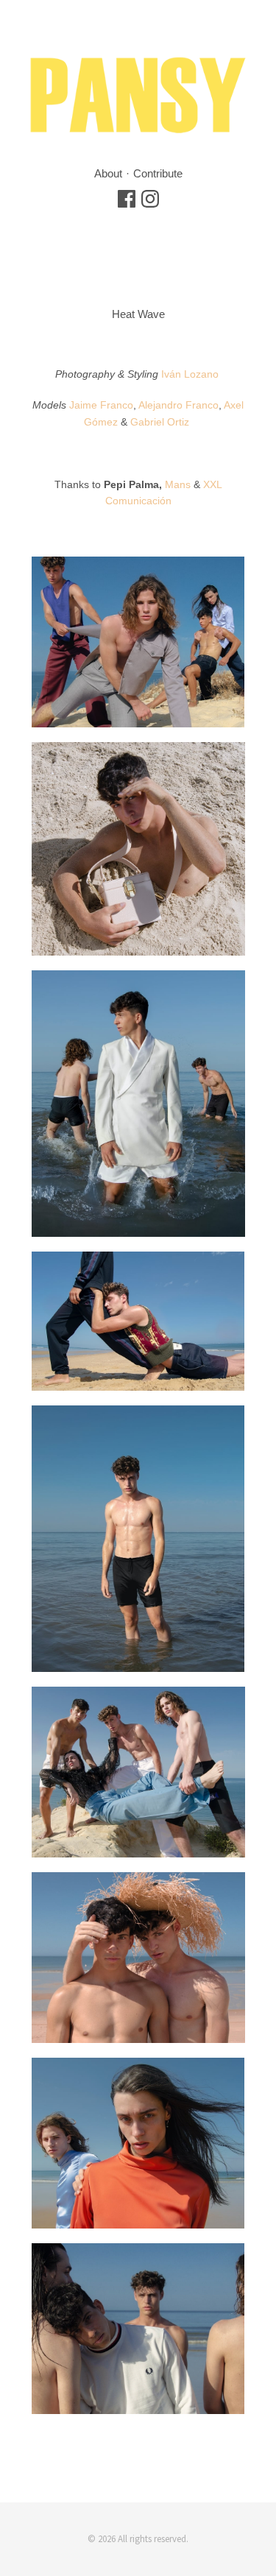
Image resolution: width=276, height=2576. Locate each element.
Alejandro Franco (178, 405)
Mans (178, 484)
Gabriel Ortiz (161, 422)
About (108, 173)
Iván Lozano (190, 374)
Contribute (158, 173)
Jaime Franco (101, 405)
